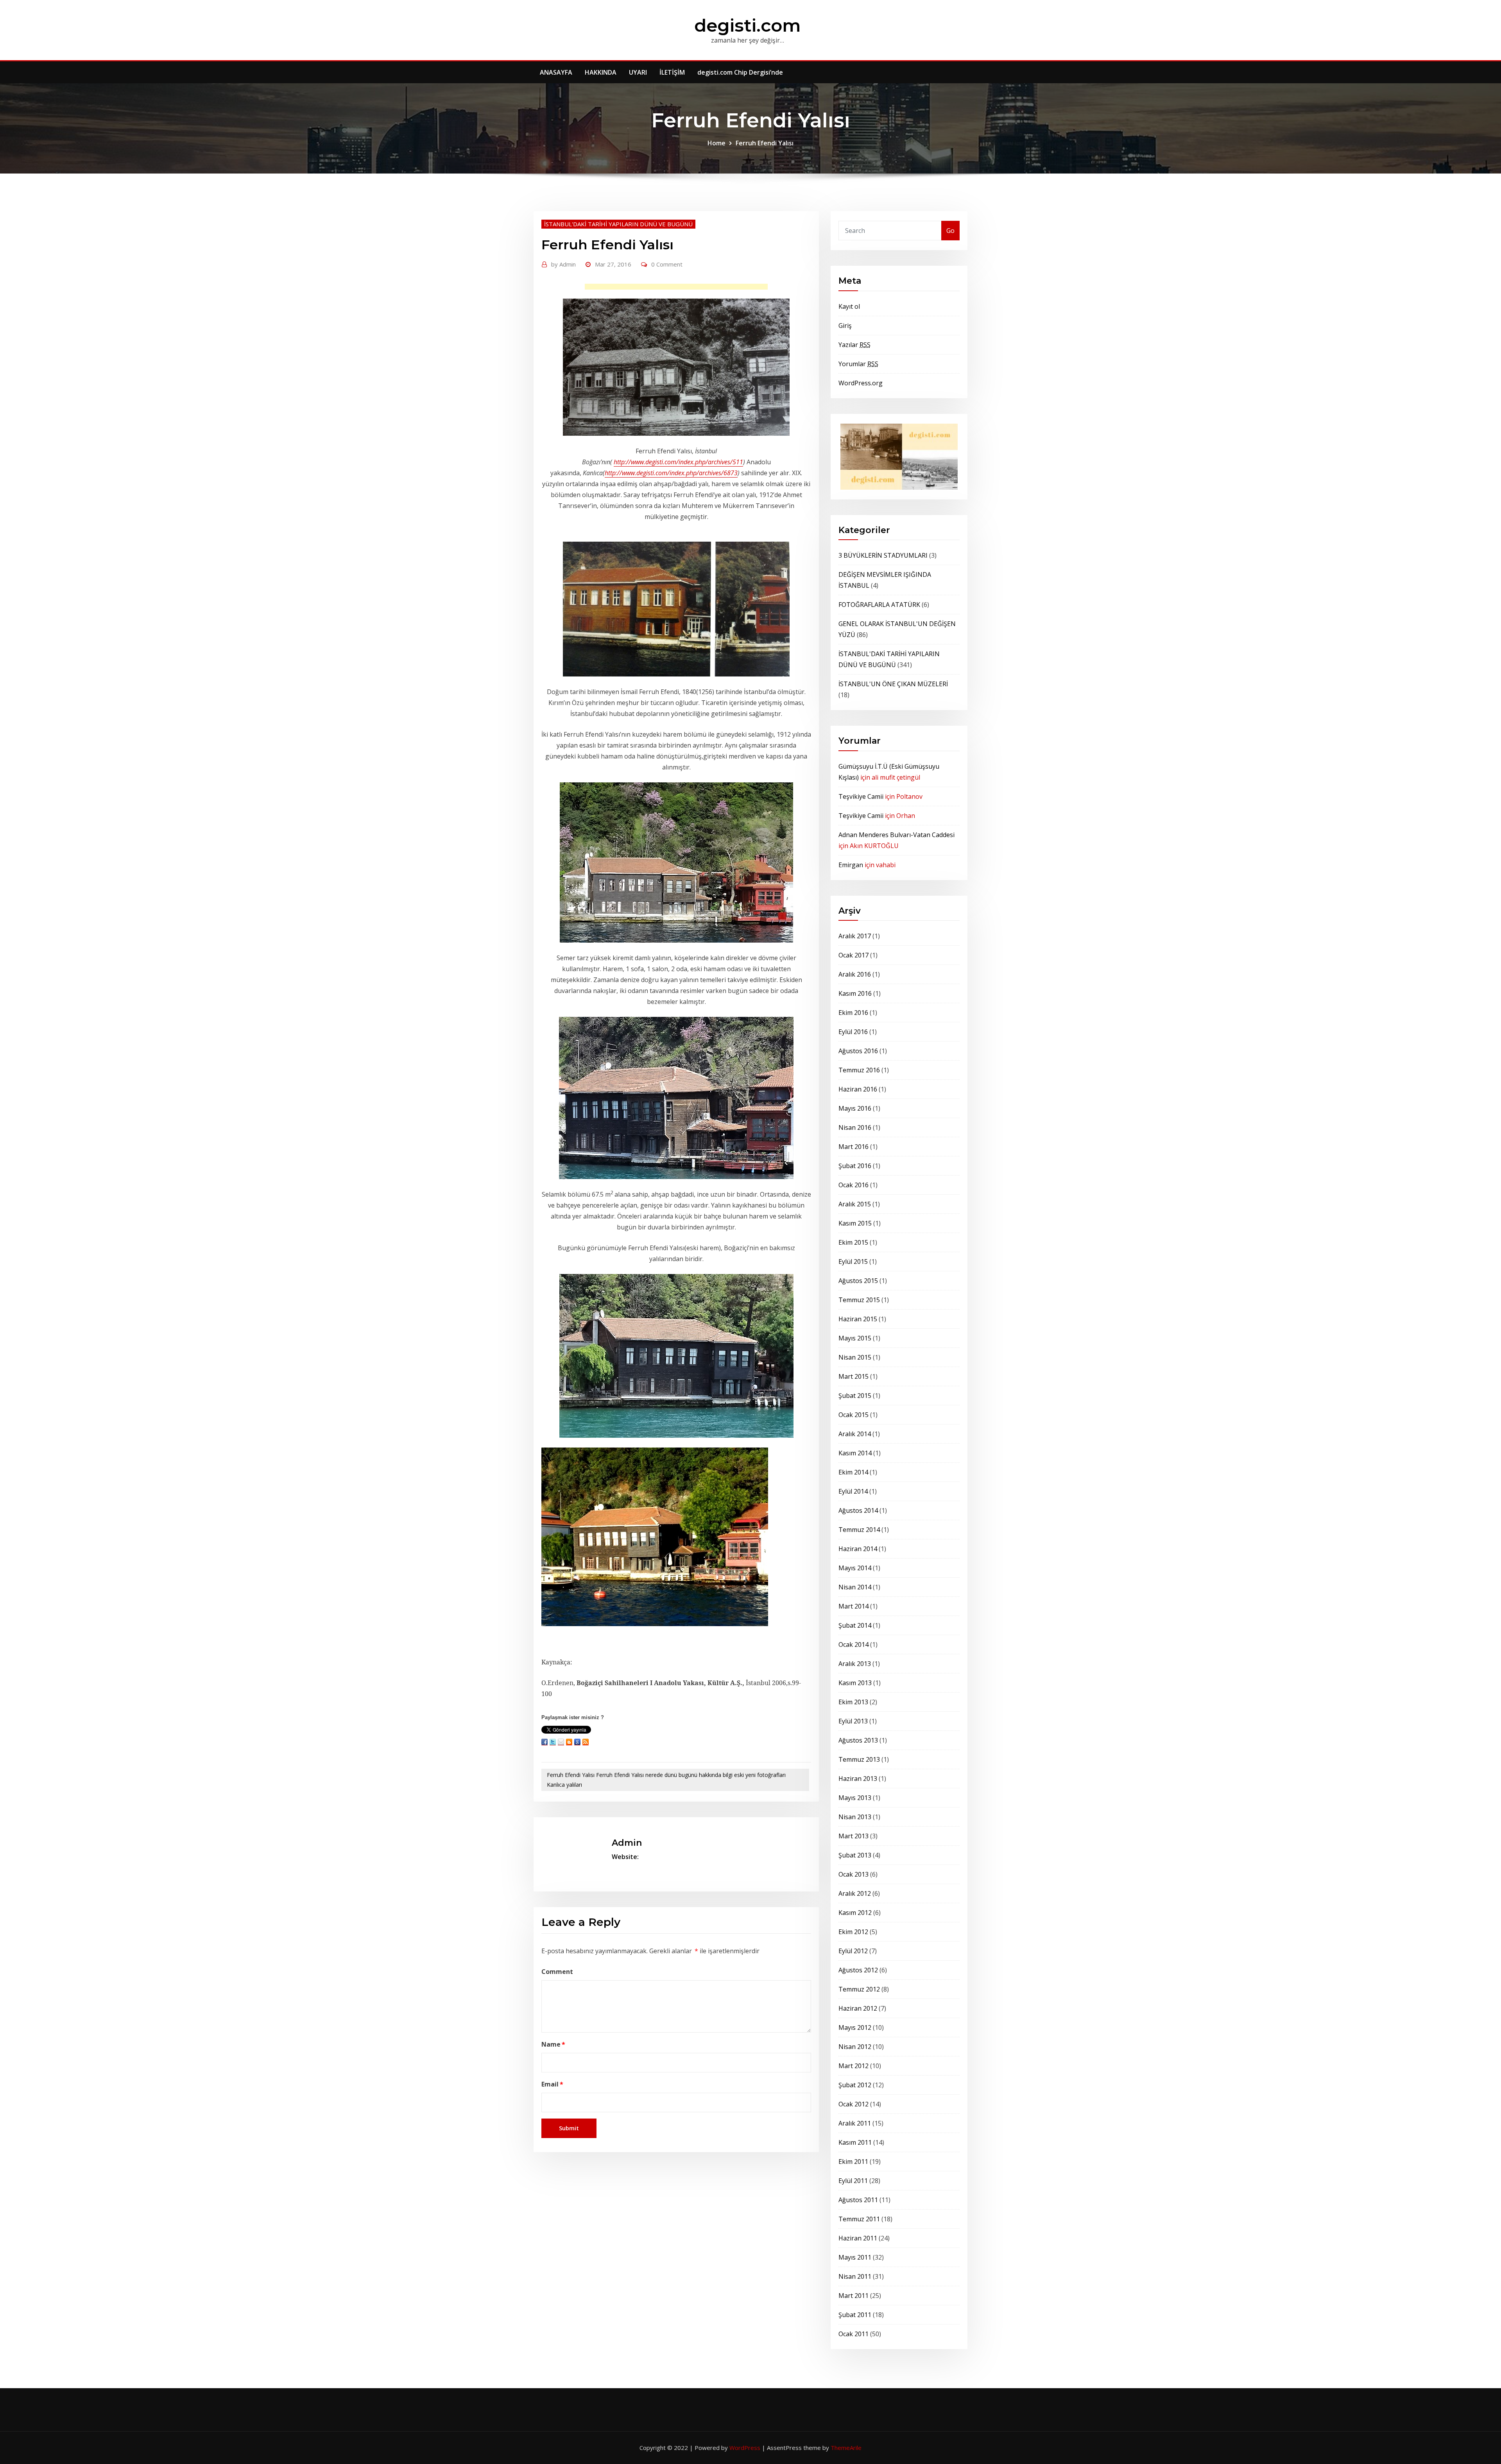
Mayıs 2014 (855, 1568)
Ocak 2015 (853, 1415)
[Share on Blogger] (569, 1742)
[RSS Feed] (586, 1742)
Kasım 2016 (855, 993)
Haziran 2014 (858, 1549)
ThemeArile (846, 2448)
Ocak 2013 (853, 1874)
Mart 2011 (853, 2296)
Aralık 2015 (855, 1204)
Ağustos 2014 (858, 1510)
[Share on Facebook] (545, 1742)
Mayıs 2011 (855, 2257)
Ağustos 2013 (858, 1740)
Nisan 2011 (855, 2276)
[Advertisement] (679, 289)
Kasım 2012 (855, 1913)
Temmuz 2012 (859, 1989)
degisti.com (748, 25)
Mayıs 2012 (855, 2027)
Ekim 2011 (853, 2162)
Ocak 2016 (853, 1185)
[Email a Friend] (561, 1742)
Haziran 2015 (858, 1319)
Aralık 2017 (855, 936)
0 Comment (667, 264)
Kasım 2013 (855, 1683)
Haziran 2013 (858, 1779)
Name (553, 2044)
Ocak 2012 (853, 2104)
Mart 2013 (853, 1836)
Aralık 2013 (855, 1664)
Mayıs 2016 (855, 1108)
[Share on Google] (577, 1742)
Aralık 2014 (855, 1434)
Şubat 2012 (855, 2085)
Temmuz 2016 (859, 1070)
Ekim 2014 (853, 1472)
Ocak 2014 (853, 1644)
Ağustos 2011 (858, 2200)
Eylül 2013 (853, 1721)
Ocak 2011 (853, 2334)
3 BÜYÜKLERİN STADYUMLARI (883, 555)
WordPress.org (861, 383)
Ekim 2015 (853, 1242)
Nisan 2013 (855, 1817)
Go (950, 231)
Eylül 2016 (853, 1032)
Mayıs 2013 (855, 1798)
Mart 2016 (853, 1147)
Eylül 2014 (853, 1491)
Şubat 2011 (855, 2315)
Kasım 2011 (855, 2142)
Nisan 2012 (855, 2047)
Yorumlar (858, 364)
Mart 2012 (853, 2066)
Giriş (845, 326)
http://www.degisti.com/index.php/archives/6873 (671, 473)
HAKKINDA (601, 72)
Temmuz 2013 (859, 1759)
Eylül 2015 (853, 1262)
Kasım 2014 (855, 1453)
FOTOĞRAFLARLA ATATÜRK (879, 605)
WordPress (745, 2448)
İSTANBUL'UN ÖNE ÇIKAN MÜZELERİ (893, 684)
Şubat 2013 (855, 1855)
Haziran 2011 (858, 2238)
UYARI (638, 72)
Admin (563, 264)
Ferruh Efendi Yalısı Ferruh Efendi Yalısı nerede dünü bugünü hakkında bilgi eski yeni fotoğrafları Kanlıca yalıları (666, 1780)
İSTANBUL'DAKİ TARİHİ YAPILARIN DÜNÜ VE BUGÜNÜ (618, 224)
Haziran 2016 (858, 1089)
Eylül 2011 (853, 2181)
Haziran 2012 (858, 2008)
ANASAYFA (556, 72)
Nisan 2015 (855, 1357)
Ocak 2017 (853, 955)
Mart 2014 (853, 1606)
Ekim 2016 (853, 1013)
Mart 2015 (853, 1376)
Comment (557, 1972)
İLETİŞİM (672, 72)
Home (716, 143)
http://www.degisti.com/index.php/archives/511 (678, 462)
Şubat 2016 (855, 1166)
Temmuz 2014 (859, 1530)
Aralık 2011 (855, 2123)
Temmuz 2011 (859, 2219)
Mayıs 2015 (855, 1338)
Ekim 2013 (853, 1702)
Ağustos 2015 (858, 1281)
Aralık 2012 (855, 1893)
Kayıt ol (849, 306)
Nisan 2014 (855, 1587)
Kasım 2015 (855, 1223)
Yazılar (854, 345)
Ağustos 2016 (858, 1051)
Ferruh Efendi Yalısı (765, 143)
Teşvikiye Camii (861, 796)
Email (552, 2084)
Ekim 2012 (853, 1932)
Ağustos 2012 (858, 1970)
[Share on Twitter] (553, 1742)
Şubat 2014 (855, 1625)
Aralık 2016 (855, 974)
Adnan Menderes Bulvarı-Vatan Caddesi (896, 835)
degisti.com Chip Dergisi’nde (740, 72)
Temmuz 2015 (859, 1300)
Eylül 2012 (853, 1951)
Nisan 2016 (855, 1127)
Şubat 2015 (855, 1396)
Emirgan (851, 865)
